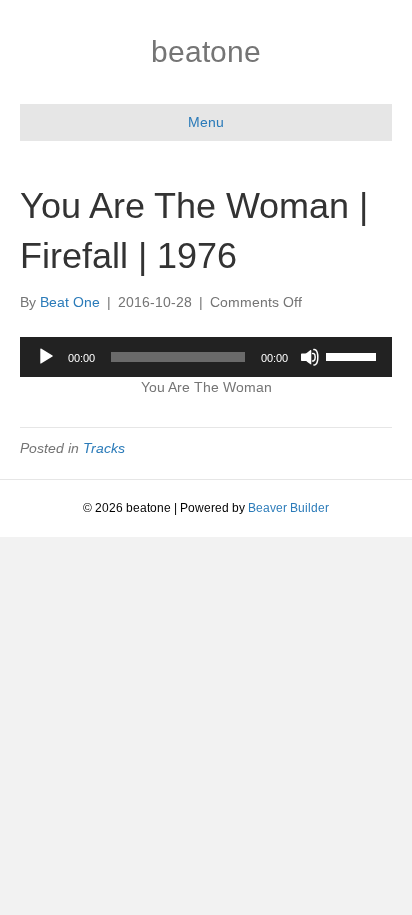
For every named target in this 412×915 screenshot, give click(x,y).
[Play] (46, 357)
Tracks (104, 448)
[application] (206, 357)
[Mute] (310, 357)
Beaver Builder (288, 508)
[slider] (354, 355)
